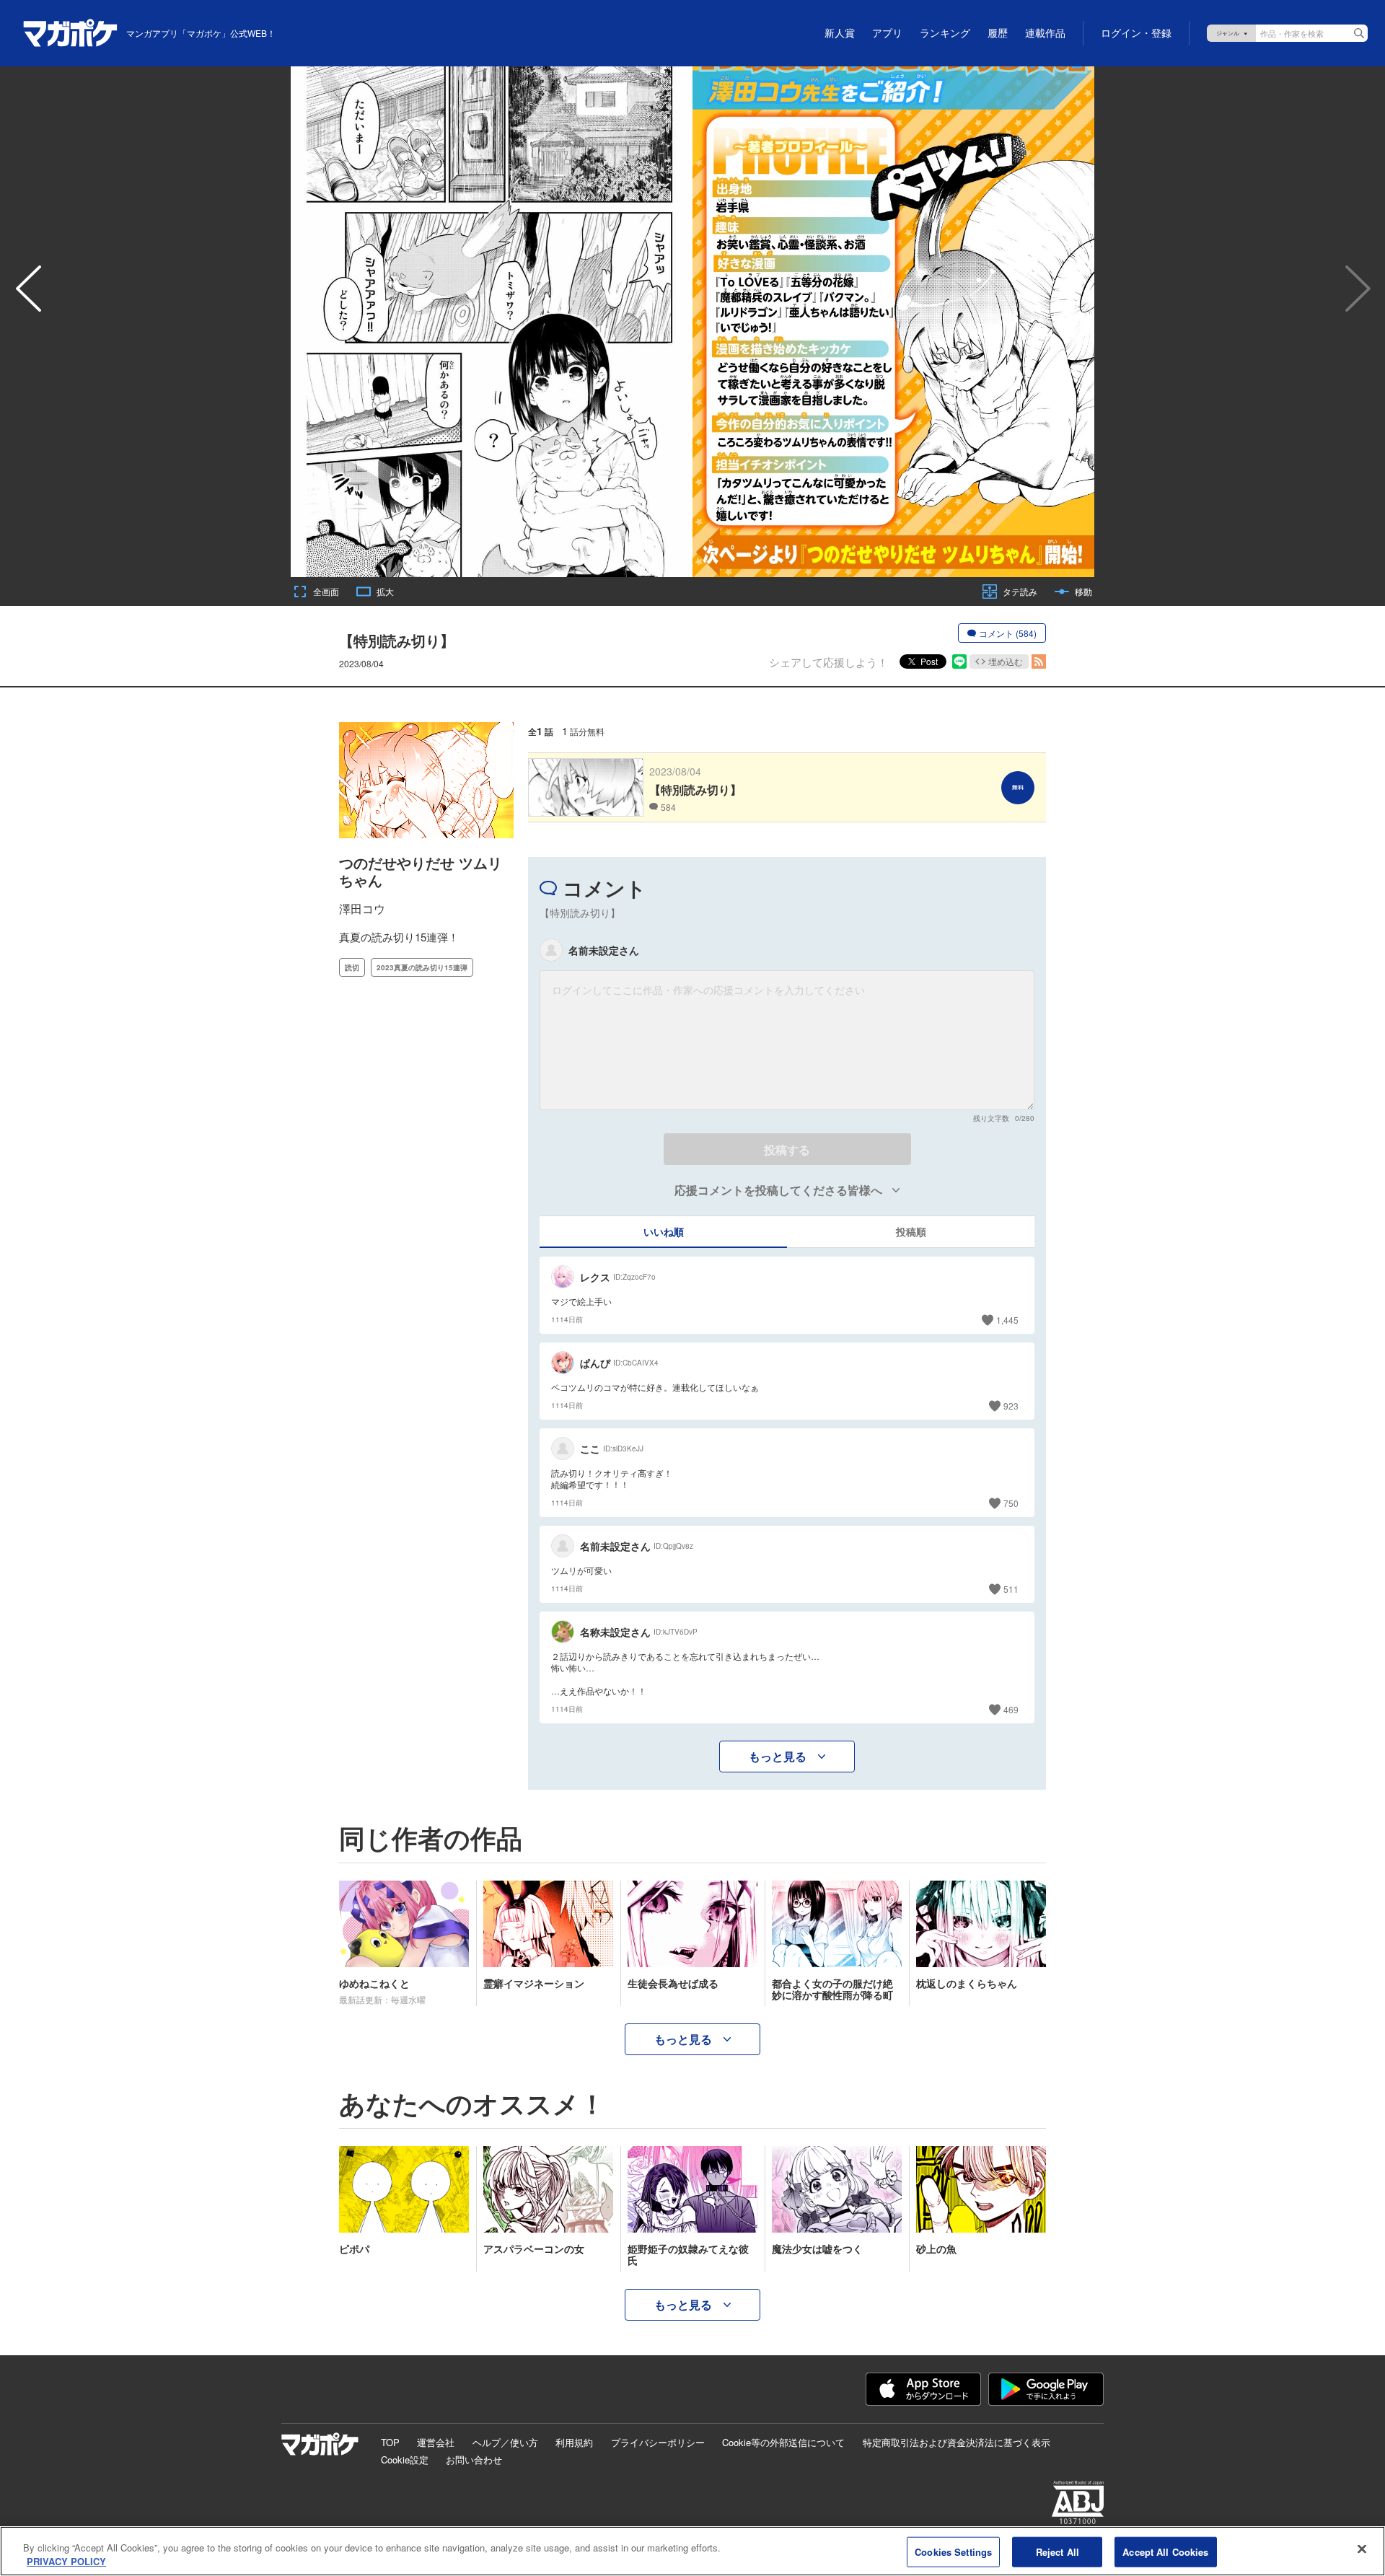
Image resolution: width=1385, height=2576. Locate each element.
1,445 (1007, 1320)
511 (1011, 1589)
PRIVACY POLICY (66, 2561)
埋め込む (1006, 661)
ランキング (945, 33)
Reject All (1058, 2552)
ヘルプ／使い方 (505, 2442)
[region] (692, 2551)
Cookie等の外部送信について (783, 2442)
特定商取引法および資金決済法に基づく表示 (957, 2442)
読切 (352, 967)
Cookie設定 (405, 2459)
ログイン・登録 (1136, 33)
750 (1011, 1503)
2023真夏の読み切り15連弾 (422, 967)
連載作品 (1045, 33)
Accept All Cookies (1165, 2552)
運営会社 (436, 2442)
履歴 (998, 33)
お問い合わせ (474, 2459)
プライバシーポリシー (658, 2442)
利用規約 (574, 2442)
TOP (390, 2442)
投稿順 (911, 1231)
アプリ (887, 33)
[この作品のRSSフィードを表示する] (1039, 661)
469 (1011, 1709)
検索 (1359, 33)
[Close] (1362, 2549)
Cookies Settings (953, 2552)
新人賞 (840, 33)
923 (1011, 1406)
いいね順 (664, 1231)
